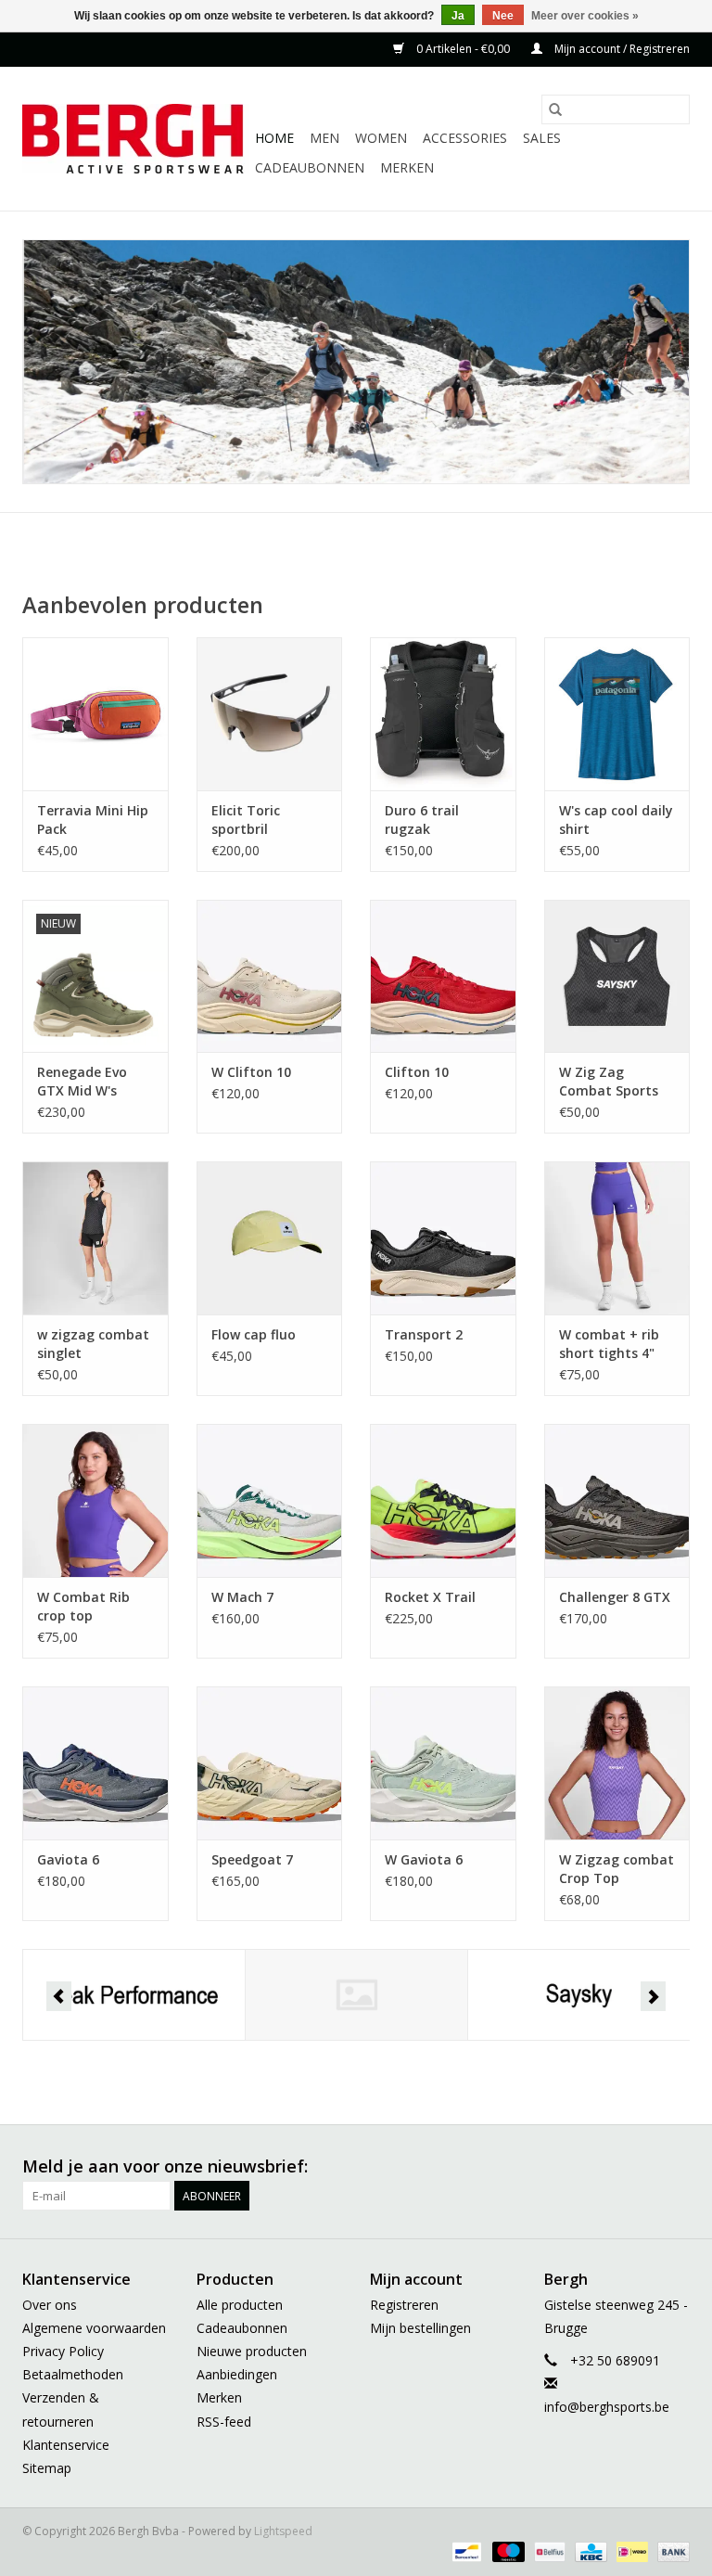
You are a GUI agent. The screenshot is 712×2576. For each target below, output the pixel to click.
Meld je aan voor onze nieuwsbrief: (165, 2166)
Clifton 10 (417, 1072)
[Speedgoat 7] (270, 1763)
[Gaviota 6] (95, 1763)
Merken (407, 167)
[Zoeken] (555, 109)
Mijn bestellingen (420, 2328)
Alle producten (240, 2305)
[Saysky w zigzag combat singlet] (95, 1238)
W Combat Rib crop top (83, 1606)
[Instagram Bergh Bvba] (675, 2167)
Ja (458, 16)
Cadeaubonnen (310, 167)
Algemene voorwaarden (94, 2328)
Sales (542, 138)
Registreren (404, 2305)
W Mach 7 (242, 1597)
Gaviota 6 (68, 1859)
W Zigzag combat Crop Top (617, 1869)
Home (274, 138)
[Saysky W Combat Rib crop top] (95, 1500)
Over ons (50, 2305)
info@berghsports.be (607, 2407)
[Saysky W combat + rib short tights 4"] (617, 1238)
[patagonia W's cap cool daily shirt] (617, 714)
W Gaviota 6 (424, 1859)
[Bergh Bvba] (136, 139)
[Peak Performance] (134, 1995)
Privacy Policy (63, 2351)
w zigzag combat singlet (93, 1344)
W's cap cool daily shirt (616, 820)
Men (324, 138)
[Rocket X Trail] (443, 1500)
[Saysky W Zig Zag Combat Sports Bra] (617, 976)
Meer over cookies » (585, 16)
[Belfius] (548, 2550)
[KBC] (589, 2550)
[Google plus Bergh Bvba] (541, 2167)
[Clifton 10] (443, 976)
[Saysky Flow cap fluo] (270, 1238)
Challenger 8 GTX (615, 1597)
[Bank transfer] (670, 2550)
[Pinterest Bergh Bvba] (575, 2167)
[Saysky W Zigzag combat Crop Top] (617, 1763)
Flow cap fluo (254, 1334)
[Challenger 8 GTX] (617, 1500)
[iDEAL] (630, 2550)
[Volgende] (653, 1996)
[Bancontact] (464, 2550)
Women (381, 138)
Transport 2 (424, 1334)
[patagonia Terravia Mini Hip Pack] (95, 714)
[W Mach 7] (270, 1500)
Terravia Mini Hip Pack (93, 820)
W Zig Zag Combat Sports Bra (609, 1082)
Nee (503, 16)
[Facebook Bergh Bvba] (475, 2167)
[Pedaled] (356, 1995)
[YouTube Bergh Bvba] (608, 2167)
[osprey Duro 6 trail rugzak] (443, 714)
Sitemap (47, 2468)
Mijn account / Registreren (621, 49)
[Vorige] (59, 1996)
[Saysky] (579, 1995)
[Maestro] (507, 2550)
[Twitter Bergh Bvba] (508, 2167)
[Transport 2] (443, 1238)
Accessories (465, 138)
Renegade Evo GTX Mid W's (82, 1081)
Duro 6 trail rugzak (422, 820)
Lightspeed (283, 2531)
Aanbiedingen (237, 2374)
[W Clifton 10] (270, 976)
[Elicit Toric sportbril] (270, 714)
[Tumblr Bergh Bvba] (642, 2167)
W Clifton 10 (251, 1072)
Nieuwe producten (252, 2351)
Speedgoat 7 (252, 1859)
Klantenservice (66, 2445)
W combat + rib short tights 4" (609, 1344)
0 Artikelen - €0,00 (463, 49)
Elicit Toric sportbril (246, 820)
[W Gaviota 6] (443, 1763)
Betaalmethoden (73, 2374)
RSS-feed (224, 2422)
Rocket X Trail (430, 1597)
